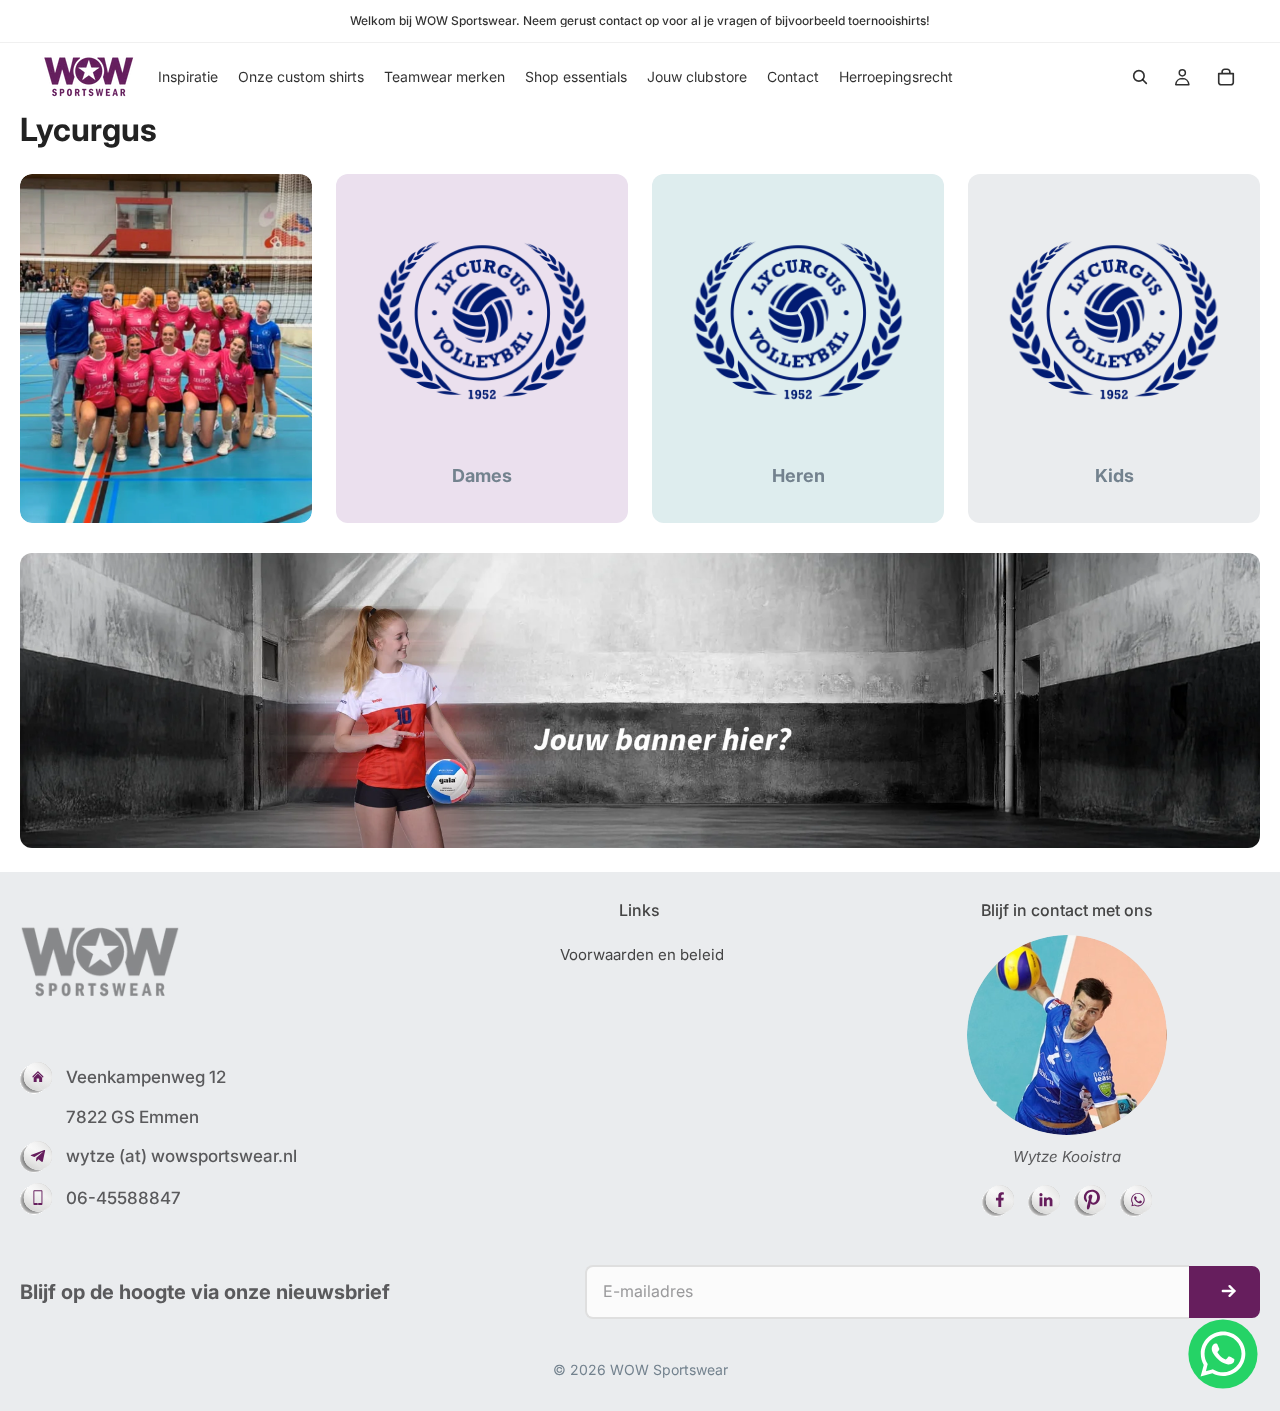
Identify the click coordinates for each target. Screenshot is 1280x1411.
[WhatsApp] (1223, 1354)
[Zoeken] (1140, 77)
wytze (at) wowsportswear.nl (181, 1156)
